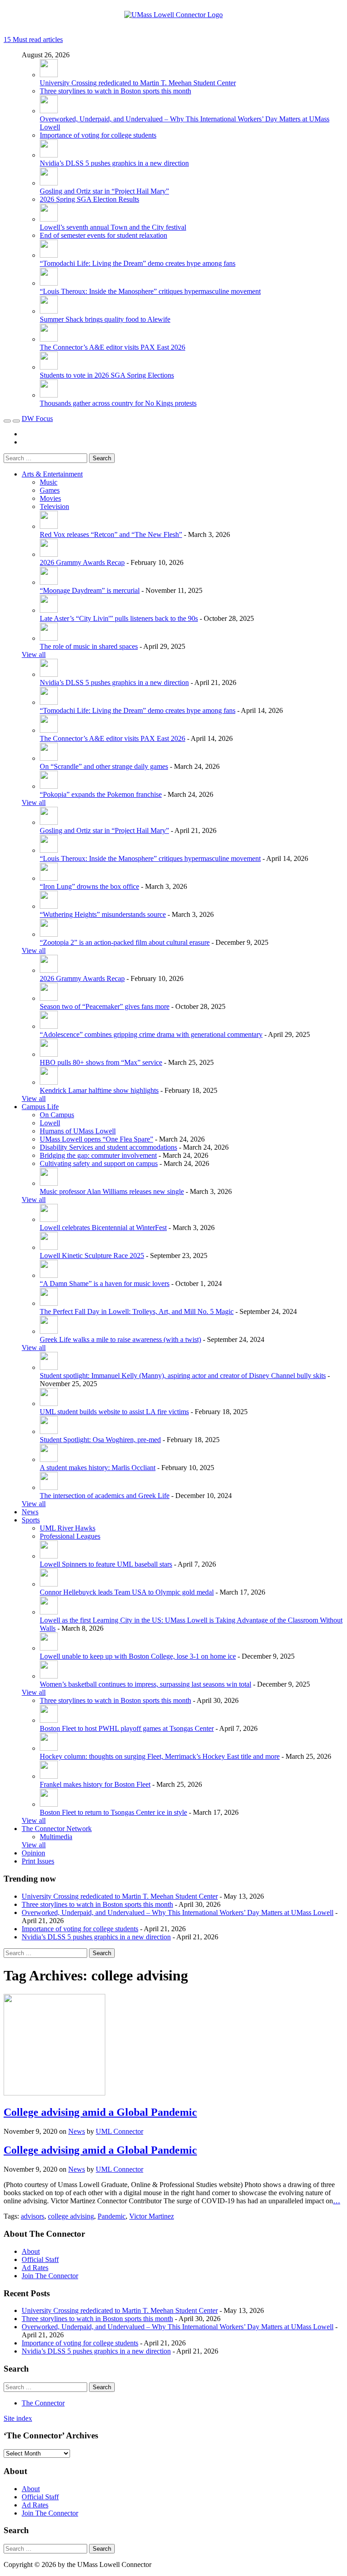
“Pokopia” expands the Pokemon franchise (101, 794)
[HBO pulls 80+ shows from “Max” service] (49, 1054)
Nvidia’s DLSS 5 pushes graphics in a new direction (114, 163)
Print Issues (38, 1861)
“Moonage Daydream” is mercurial (90, 590)
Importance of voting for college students (98, 135)
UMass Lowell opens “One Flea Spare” (96, 1139)
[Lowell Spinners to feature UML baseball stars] (49, 1556)
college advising (71, 2216)
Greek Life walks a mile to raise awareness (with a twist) (120, 1339)
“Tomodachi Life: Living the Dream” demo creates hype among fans (138, 263)
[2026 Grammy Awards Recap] (49, 554)
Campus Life (40, 1107)
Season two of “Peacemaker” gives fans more (105, 1006)
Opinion (33, 1853)
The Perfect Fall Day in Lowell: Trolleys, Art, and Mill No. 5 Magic (137, 1311)
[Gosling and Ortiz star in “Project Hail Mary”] (49, 183)
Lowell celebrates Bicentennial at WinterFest (103, 1228)
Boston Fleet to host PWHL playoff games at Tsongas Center (127, 1728)
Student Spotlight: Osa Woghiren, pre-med (100, 1440)
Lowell (50, 1123)
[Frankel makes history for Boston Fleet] (49, 1776)
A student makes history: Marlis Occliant (98, 1468)
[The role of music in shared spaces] (49, 638)
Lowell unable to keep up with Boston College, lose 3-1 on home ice (138, 1656)
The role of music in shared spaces (89, 646)
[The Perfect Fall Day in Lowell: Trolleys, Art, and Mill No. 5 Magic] (49, 1303)
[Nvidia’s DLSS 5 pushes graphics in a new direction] (49, 155)
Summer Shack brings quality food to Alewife (105, 319)
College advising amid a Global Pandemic (100, 2112)
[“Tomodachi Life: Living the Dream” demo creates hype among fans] (49, 255)
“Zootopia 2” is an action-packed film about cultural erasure (125, 942)
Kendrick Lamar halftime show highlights (99, 1090)
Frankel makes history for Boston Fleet (95, 1784)
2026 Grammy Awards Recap (82, 562)
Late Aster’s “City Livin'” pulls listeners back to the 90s (119, 618)
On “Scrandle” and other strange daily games (104, 766)
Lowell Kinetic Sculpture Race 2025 (92, 1256)
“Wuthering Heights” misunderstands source (103, 914)
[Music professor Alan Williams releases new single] (49, 1183)
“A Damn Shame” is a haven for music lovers (105, 1283)
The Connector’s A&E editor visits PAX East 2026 (113, 347)
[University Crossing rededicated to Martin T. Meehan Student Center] (49, 75)
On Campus (57, 1115)
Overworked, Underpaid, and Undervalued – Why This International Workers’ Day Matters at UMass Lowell (178, 1912)
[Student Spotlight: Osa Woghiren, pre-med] (49, 1431)
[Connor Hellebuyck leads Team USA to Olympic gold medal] (49, 1584)
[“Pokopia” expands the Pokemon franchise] (49, 786)
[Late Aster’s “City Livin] (49, 610)
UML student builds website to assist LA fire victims (114, 1412)
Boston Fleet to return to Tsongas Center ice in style (113, 1812)
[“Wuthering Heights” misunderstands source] (49, 906)
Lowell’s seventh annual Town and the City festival (113, 227)
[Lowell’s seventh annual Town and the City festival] (49, 219)
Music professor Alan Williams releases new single (112, 1191)
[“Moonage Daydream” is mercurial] (49, 582)
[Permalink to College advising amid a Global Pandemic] (54, 2093)
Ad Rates (35, 2268)
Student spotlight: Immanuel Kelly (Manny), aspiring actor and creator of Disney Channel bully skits (183, 1376)
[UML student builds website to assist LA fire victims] (49, 1404)
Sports (31, 1520)
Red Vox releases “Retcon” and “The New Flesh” (111, 534)
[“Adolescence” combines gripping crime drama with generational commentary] (49, 1026)
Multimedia (56, 1837)
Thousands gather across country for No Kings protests (118, 403)
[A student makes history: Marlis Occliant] (49, 1459)
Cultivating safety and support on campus (99, 1163)
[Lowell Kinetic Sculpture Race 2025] (49, 1247)
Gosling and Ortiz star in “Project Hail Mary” (104, 191)
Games (50, 490)
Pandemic (112, 2216)
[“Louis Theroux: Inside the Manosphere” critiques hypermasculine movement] (49, 283)
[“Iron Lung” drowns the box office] (49, 878)
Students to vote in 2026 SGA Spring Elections (107, 375)
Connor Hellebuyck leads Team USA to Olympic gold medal (127, 1592)
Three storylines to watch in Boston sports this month (115, 91)
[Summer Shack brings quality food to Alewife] (49, 311)
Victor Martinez (152, 2216)
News (30, 1512)
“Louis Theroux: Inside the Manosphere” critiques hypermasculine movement (150, 291)
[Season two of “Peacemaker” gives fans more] (49, 998)
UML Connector (120, 2131)
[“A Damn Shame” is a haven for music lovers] (49, 1275)
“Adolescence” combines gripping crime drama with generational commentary (151, 1034)
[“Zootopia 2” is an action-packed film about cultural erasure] (49, 934)
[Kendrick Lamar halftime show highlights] (49, 1082)
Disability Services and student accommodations (108, 1147)
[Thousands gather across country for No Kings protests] (49, 395)
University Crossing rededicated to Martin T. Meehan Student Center (138, 83)
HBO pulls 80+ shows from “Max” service (101, 1062)
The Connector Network (57, 1829)
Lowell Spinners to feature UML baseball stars (106, 1564)
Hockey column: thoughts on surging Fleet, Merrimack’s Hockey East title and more (160, 1756)
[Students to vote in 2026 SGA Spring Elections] (49, 367)
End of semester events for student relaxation (103, 235)
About (31, 2251)
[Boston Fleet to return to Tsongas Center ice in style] (49, 1804)
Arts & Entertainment (52, 474)
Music (49, 482)
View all (34, 654)
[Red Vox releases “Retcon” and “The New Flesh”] (49, 526)
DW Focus (37, 419)
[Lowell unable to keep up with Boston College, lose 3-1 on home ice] (49, 1648)
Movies (50, 498)
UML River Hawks (68, 1528)
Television (54, 506)
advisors (33, 2216)
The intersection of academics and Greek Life (105, 1496)
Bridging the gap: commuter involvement (98, 1155)
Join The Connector (50, 2276)
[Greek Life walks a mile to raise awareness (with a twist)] (49, 1331)
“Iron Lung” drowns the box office (89, 886)
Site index (18, 2418)
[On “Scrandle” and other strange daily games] (49, 758)
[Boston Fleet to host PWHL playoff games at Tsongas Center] (49, 1720)
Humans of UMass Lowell (78, 1131)
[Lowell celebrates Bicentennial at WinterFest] (49, 1219)
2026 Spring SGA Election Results (89, 199)
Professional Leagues (70, 1536)
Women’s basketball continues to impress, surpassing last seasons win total (145, 1684)
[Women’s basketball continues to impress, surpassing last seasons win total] (49, 1676)
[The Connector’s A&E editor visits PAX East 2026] (49, 339)
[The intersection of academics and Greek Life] (49, 1487)
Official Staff (40, 2259)
